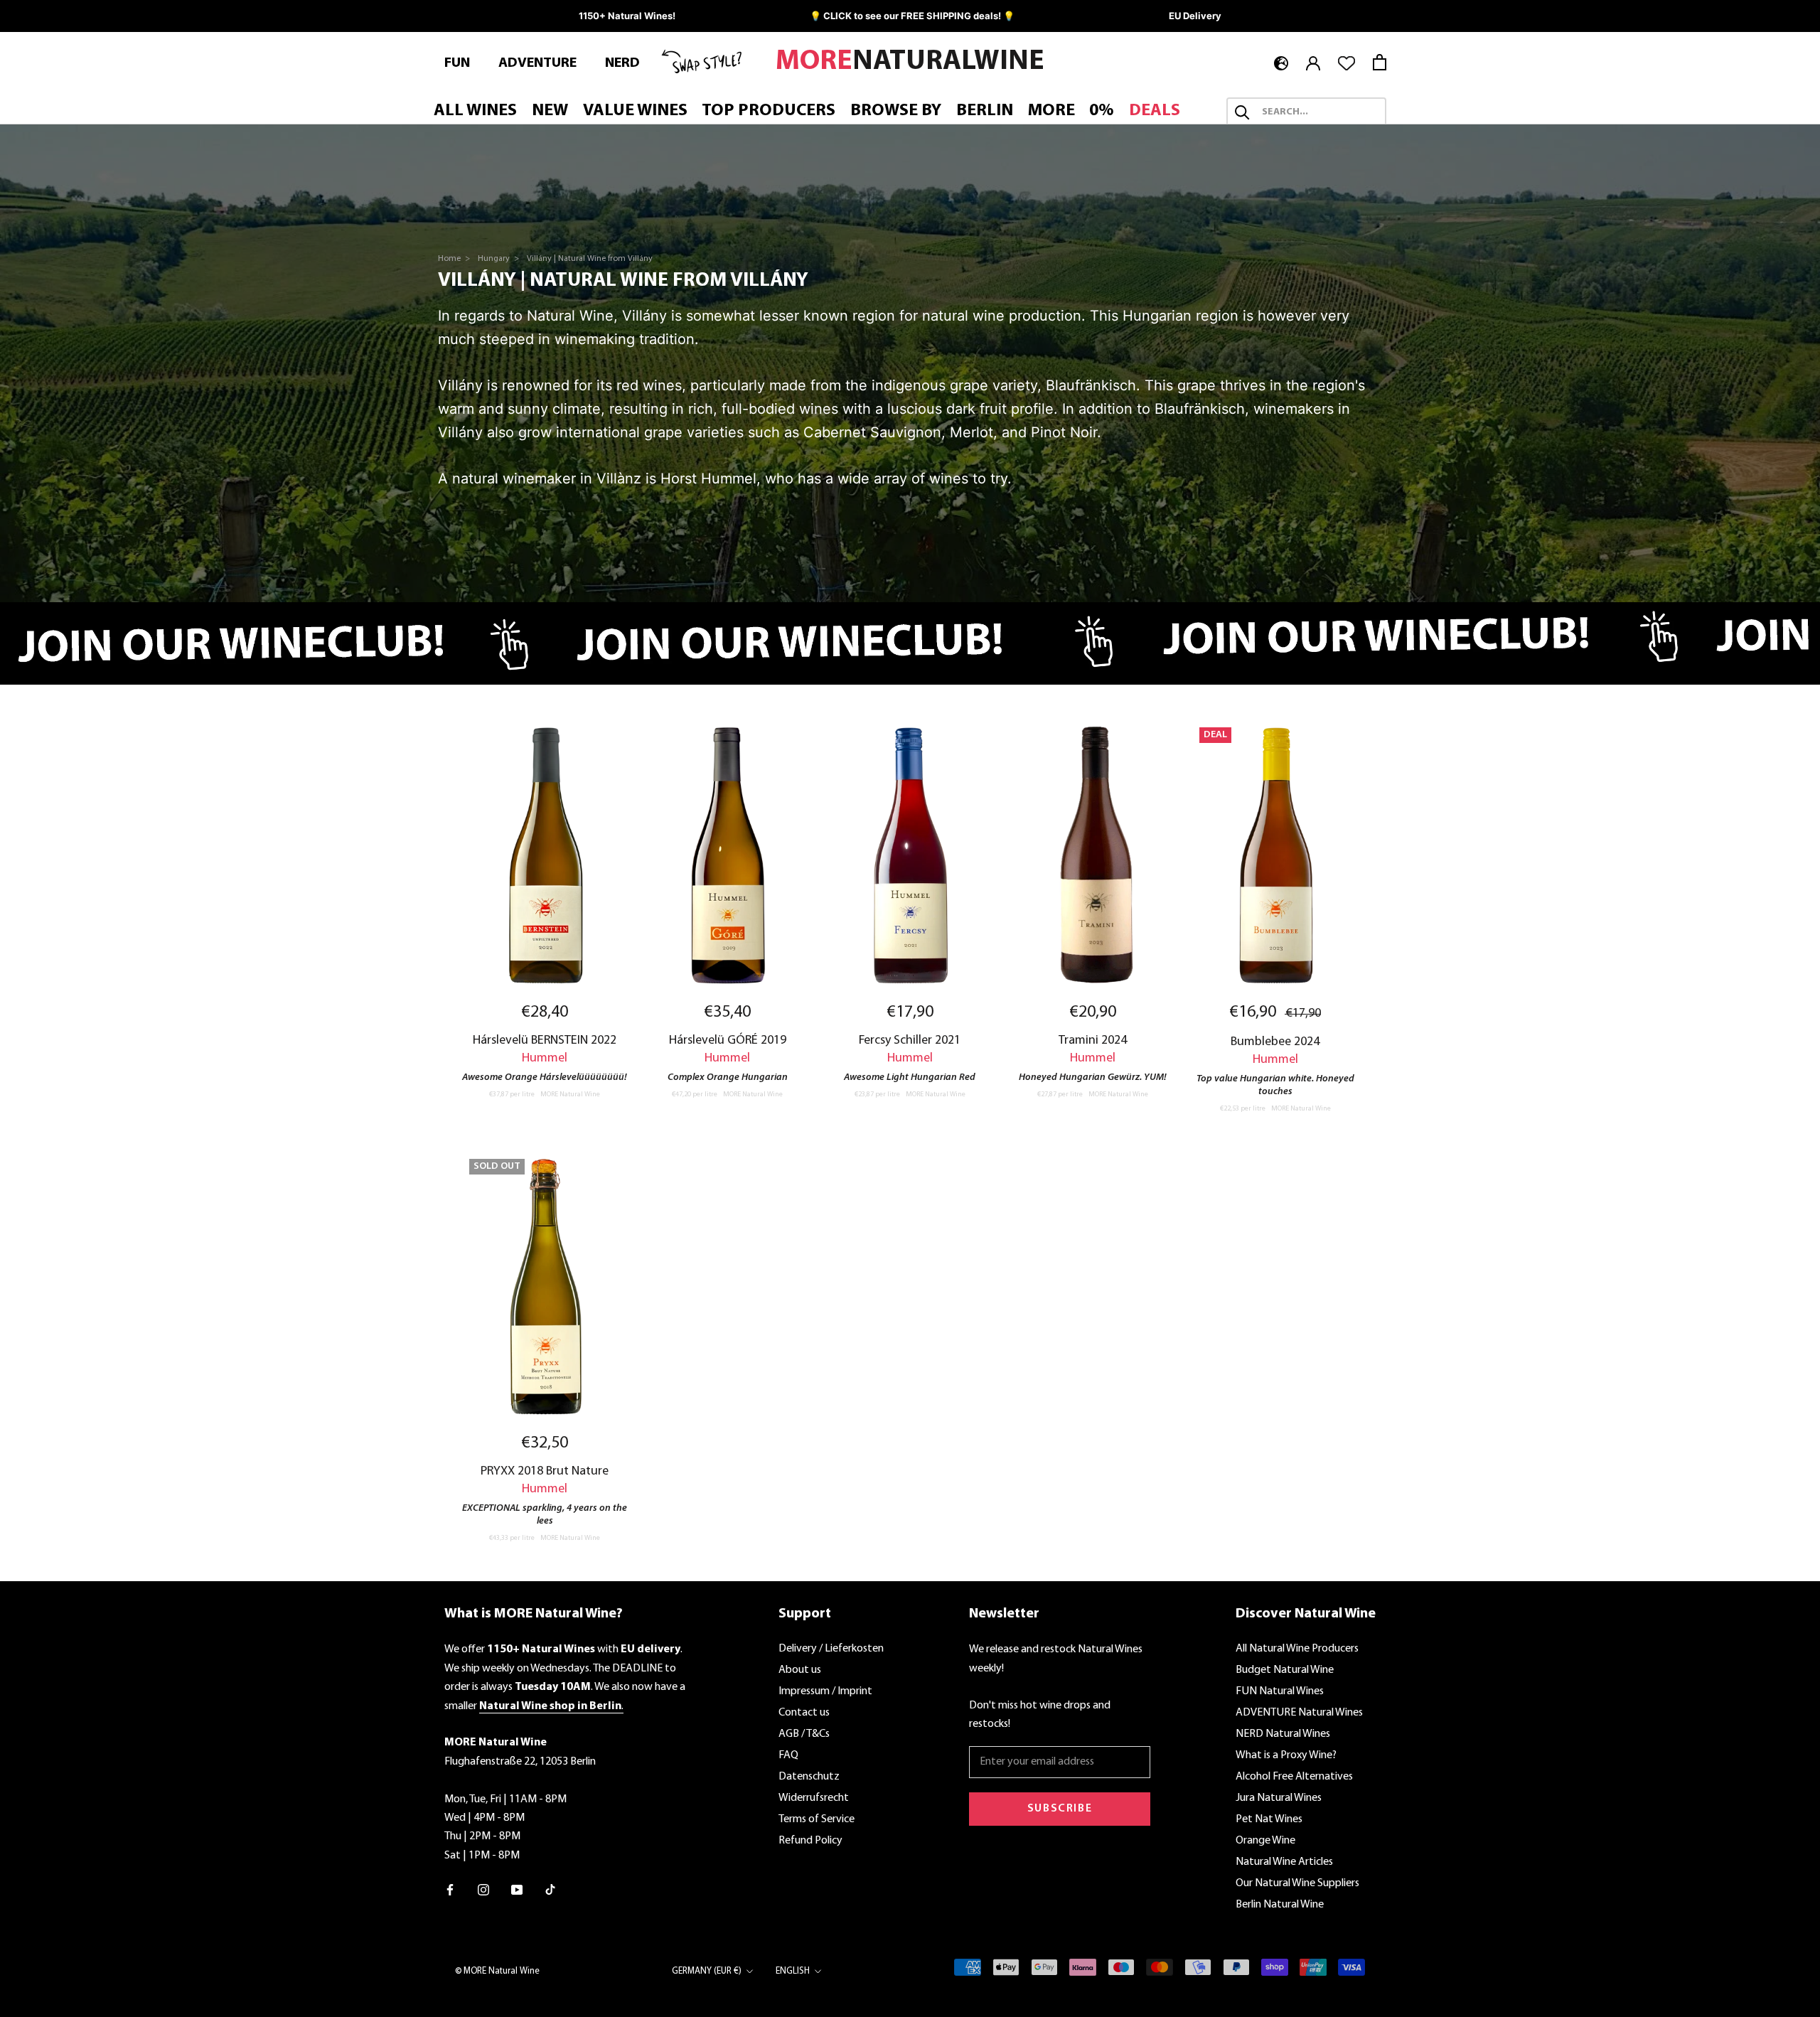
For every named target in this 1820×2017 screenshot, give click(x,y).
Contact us (804, 1713)
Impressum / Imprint (825, 1691)
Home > (455, 259)
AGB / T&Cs (804, 1734)
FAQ (788, 1755)
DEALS (1155, 111)
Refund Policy (810, 1841)
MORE (1051, 111)
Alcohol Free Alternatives (1294, 1777)
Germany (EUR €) (707, 1971)
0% (1102, 111)
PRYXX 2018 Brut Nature (545, 1471)
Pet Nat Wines (1269, 1819)
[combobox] (1319, 112)
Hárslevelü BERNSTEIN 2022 (545, 1040)
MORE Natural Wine (570, 1095)
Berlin (985, 111)
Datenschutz (809, 1777)
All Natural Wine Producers (1297, 1649)
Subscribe (1060, 1809)
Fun (457, 63)
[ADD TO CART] (545, 855)
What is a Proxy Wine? (1286, 1755)
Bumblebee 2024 (1275, 1042)
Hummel (545, 1058)
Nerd (622, 63)
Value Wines (635, 111)
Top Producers (769, 111)
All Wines (475, 111)
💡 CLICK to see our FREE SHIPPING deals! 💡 (912, 16)
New (550, 111)
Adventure (537, 63)
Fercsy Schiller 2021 (910, 1040)
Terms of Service (817, 1819)
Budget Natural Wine (1285, 1670)
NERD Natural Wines (1283, 1734)
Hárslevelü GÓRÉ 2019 (728, 1040)
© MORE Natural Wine (497, 1971)
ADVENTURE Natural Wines (1299, 1713)
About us (800, 1670)
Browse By (896, 111)
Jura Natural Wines (1279, 1798)
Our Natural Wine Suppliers (1297, 1883)
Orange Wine (1265, 1841)
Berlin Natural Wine (1280, 1905)
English (793, 1971)
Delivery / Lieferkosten (831, 1649)
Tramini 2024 (1093, 1040)
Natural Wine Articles (1284, 1862)
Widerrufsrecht (814, 1798)
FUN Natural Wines (1280, 1691)
